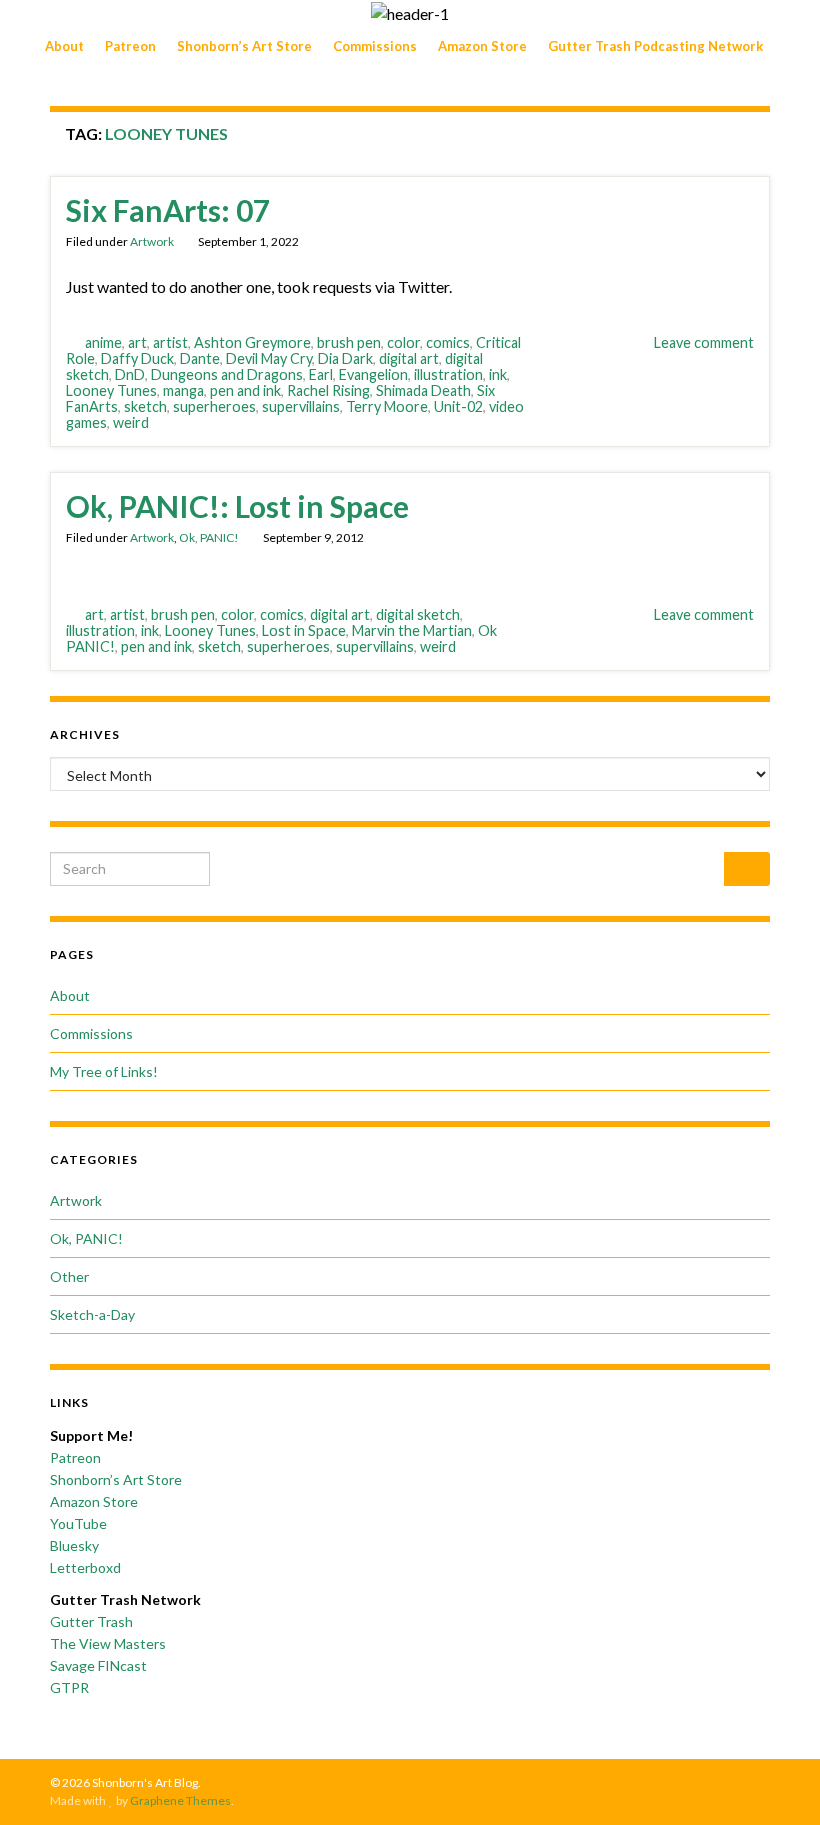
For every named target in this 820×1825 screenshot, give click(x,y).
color (403, 342)
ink (498, 374)
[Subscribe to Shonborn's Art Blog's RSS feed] (667, 1782)
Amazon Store (482, 46)
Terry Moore (387, 406)
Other (69, 1276)
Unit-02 (458, 406)
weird (131, 422)
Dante (200, 358)
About (64, 46)
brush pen (349, 342)
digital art (409, 358)
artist (170, 342)
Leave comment (704, 342)
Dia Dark (345, 358)
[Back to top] (775, 1780)
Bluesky (74, 1545)
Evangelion (373, 374)
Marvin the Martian (412, 630)
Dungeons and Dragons (227, 374)
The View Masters (108, 1643)
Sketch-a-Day (92, 1314)
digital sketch (418, 614)
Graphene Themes (180, 1800)
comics (448, 342)
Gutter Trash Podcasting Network (655, 46)
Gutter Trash (91, 1621)
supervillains (301, 406)
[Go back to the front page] (410, 13)
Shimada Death (423, 390)
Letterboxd (85, 1567)
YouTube (78, 1523)
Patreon (130, 46)
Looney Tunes (111, 390)
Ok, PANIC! (209, 537)
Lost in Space (304, 630)
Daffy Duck (137, 358)
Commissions (375, 46)
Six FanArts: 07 (168, 210)
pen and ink (245, 390)
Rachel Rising (328, 390)
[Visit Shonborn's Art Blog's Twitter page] (698, 1782)
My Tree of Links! (104, 1071)
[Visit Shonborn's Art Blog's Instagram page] (729, 1782)
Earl (321, 374)
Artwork (152, 241)
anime (103, 342)
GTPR (69, 1687)
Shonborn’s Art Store (244, 46)
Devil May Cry (269, 358)
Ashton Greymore (252, 342)
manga (183, 390)
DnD (130, 374)
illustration (448, 374)
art (137, 342)
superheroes (214, 406)
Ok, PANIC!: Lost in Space (237, 506)
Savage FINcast (98, 1665)
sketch (145, 406)
